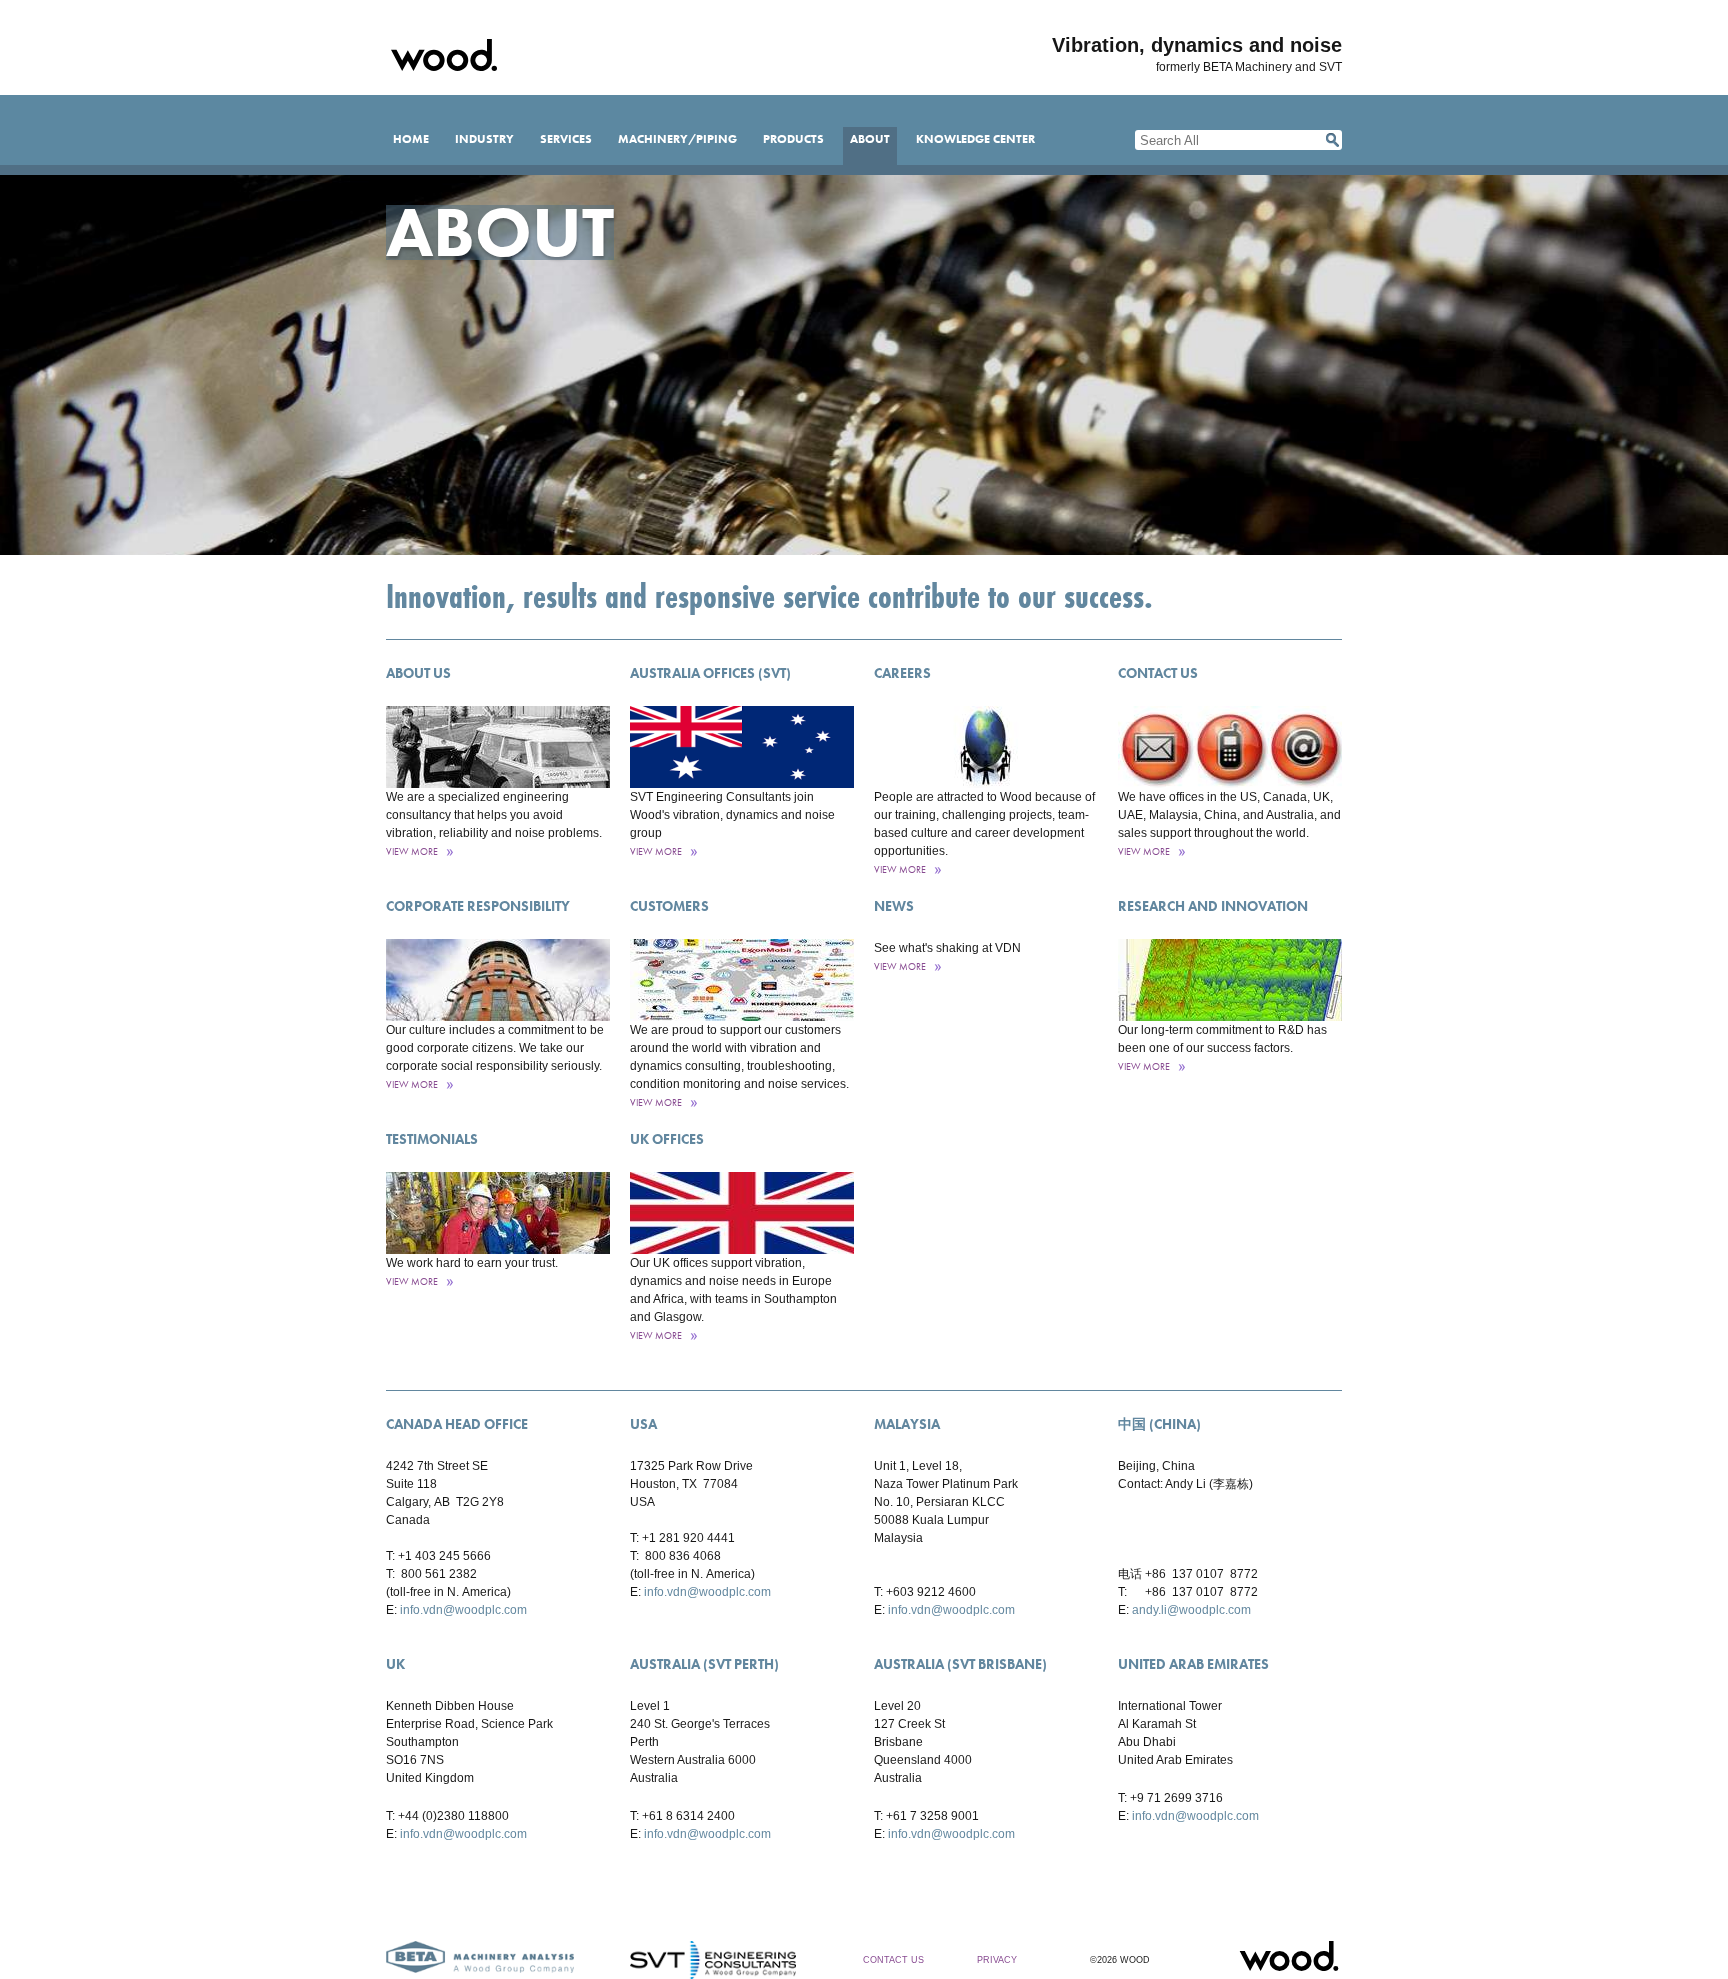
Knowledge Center (975, 139)
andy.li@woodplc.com (1191, 1610)
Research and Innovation (1213, 906)
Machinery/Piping (677, 139)
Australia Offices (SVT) (710, 673)
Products (793, 139)
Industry (484, 139)
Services (566, 139)
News (894, 906)
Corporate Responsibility (478, 906)
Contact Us (1158, 673)
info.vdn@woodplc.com (463, 1610)
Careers (902, 673)
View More (412, 851)
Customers (669, 906)
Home (411, 139)
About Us (418, 673)
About (870, 139)
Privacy (997, 1960)
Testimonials (432, 1139)
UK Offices (667, 1139)
